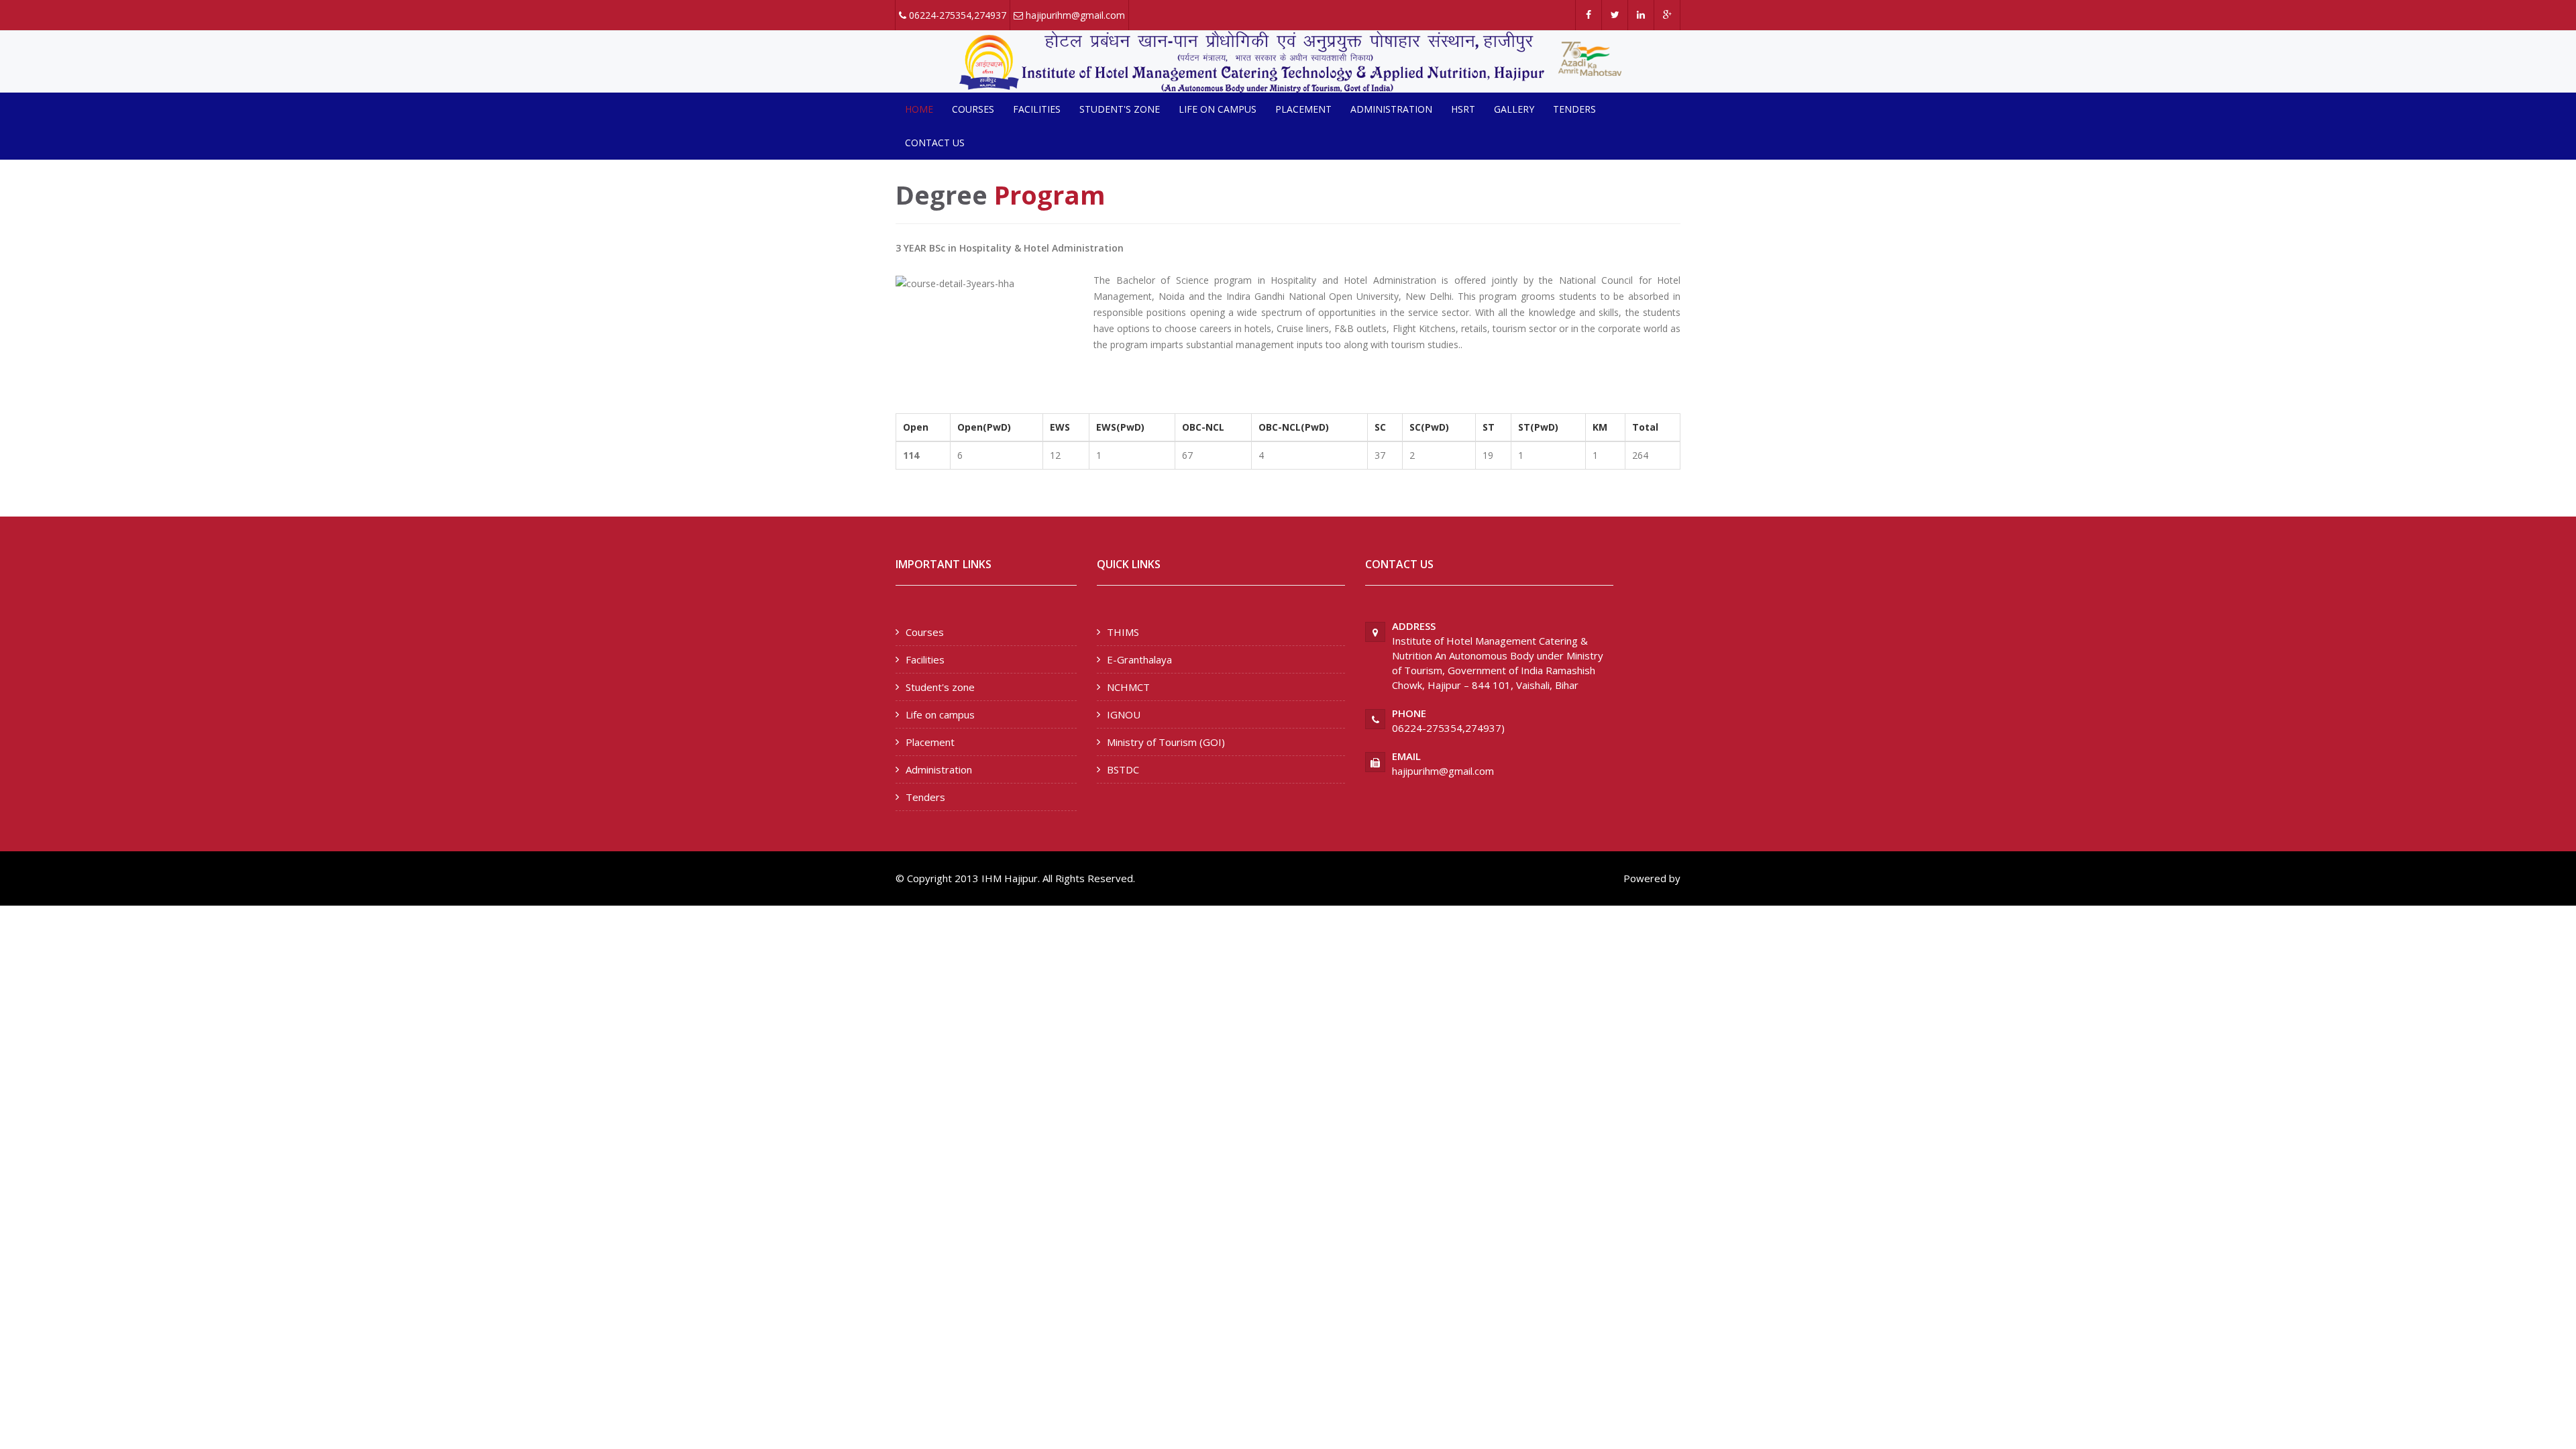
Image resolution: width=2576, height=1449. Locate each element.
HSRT (1463, 109)
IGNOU (1124, 714)
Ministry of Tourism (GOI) (1166, 742)
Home (919, 109)
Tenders (1574, 109)
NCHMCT (1128, 687)
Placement (1303, 109)
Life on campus (1218, 109)
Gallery (1514, 109)
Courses (973, 109)
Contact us (935, 143)
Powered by (1652, 878)
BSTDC (1123, 769)
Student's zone (1120, 109)
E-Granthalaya (1139, 659)
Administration (1391, 109)
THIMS (1123, 632)
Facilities (1037, 109)
